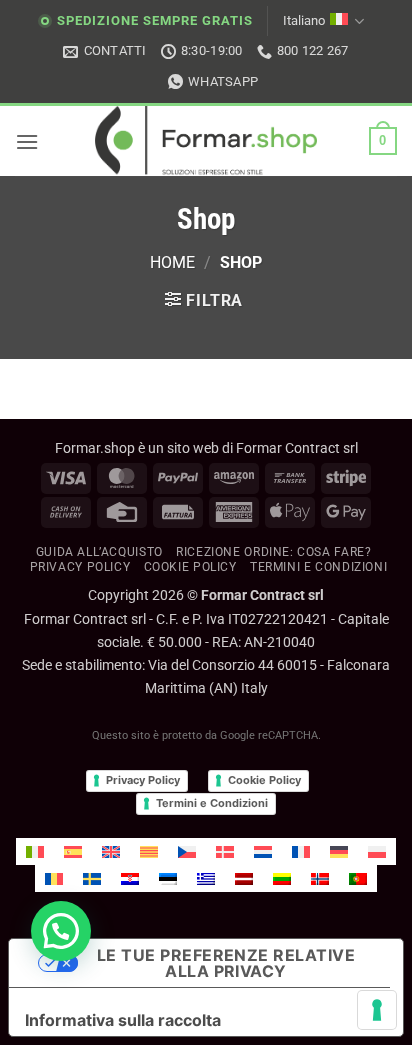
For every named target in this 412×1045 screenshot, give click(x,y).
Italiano (304, 20)
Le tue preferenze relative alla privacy (226, 963)
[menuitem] (35, 851)
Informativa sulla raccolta (123, 1020)
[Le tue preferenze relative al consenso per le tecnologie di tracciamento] (377, 1010)
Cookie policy (190, 567)
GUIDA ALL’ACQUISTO (99, 552)
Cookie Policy (264, 780)
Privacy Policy (80, 567)
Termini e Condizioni (212, 803)
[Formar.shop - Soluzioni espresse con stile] (206, 141)
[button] (27, 141)
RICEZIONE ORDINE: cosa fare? (273, 552)
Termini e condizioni (318, 567)
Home (172, 262)
